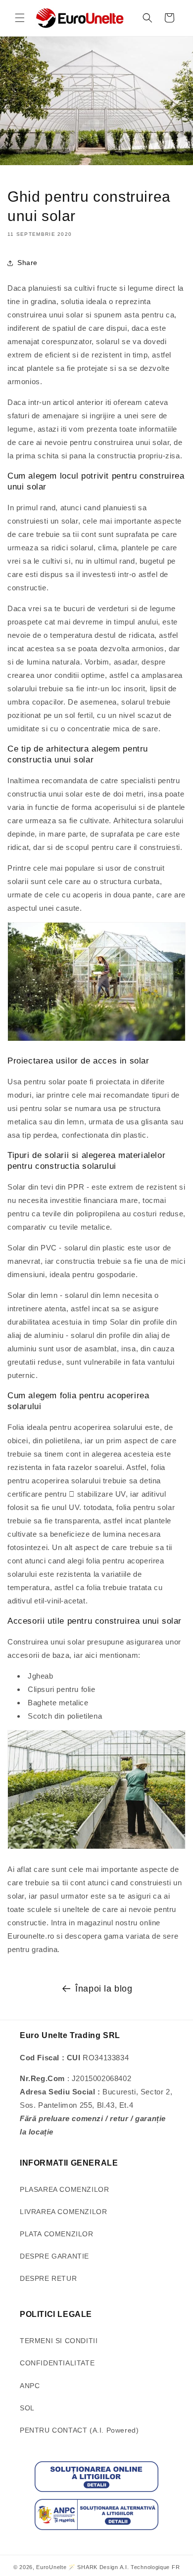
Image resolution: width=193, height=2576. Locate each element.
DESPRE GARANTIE (54, 2256)
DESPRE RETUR (48, 2278)
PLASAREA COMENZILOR (64, 2189)
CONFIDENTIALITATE (57, 2363)
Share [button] (27, 263)
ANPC (30, 2386)
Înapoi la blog (104, 1989)
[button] (20, 18)
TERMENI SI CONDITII (59, 2341)
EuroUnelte (51, 2567)
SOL (27, 2408)
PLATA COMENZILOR (57, 2234)
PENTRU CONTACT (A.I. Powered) (79, 2430)
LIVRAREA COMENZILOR (63, 2212)
